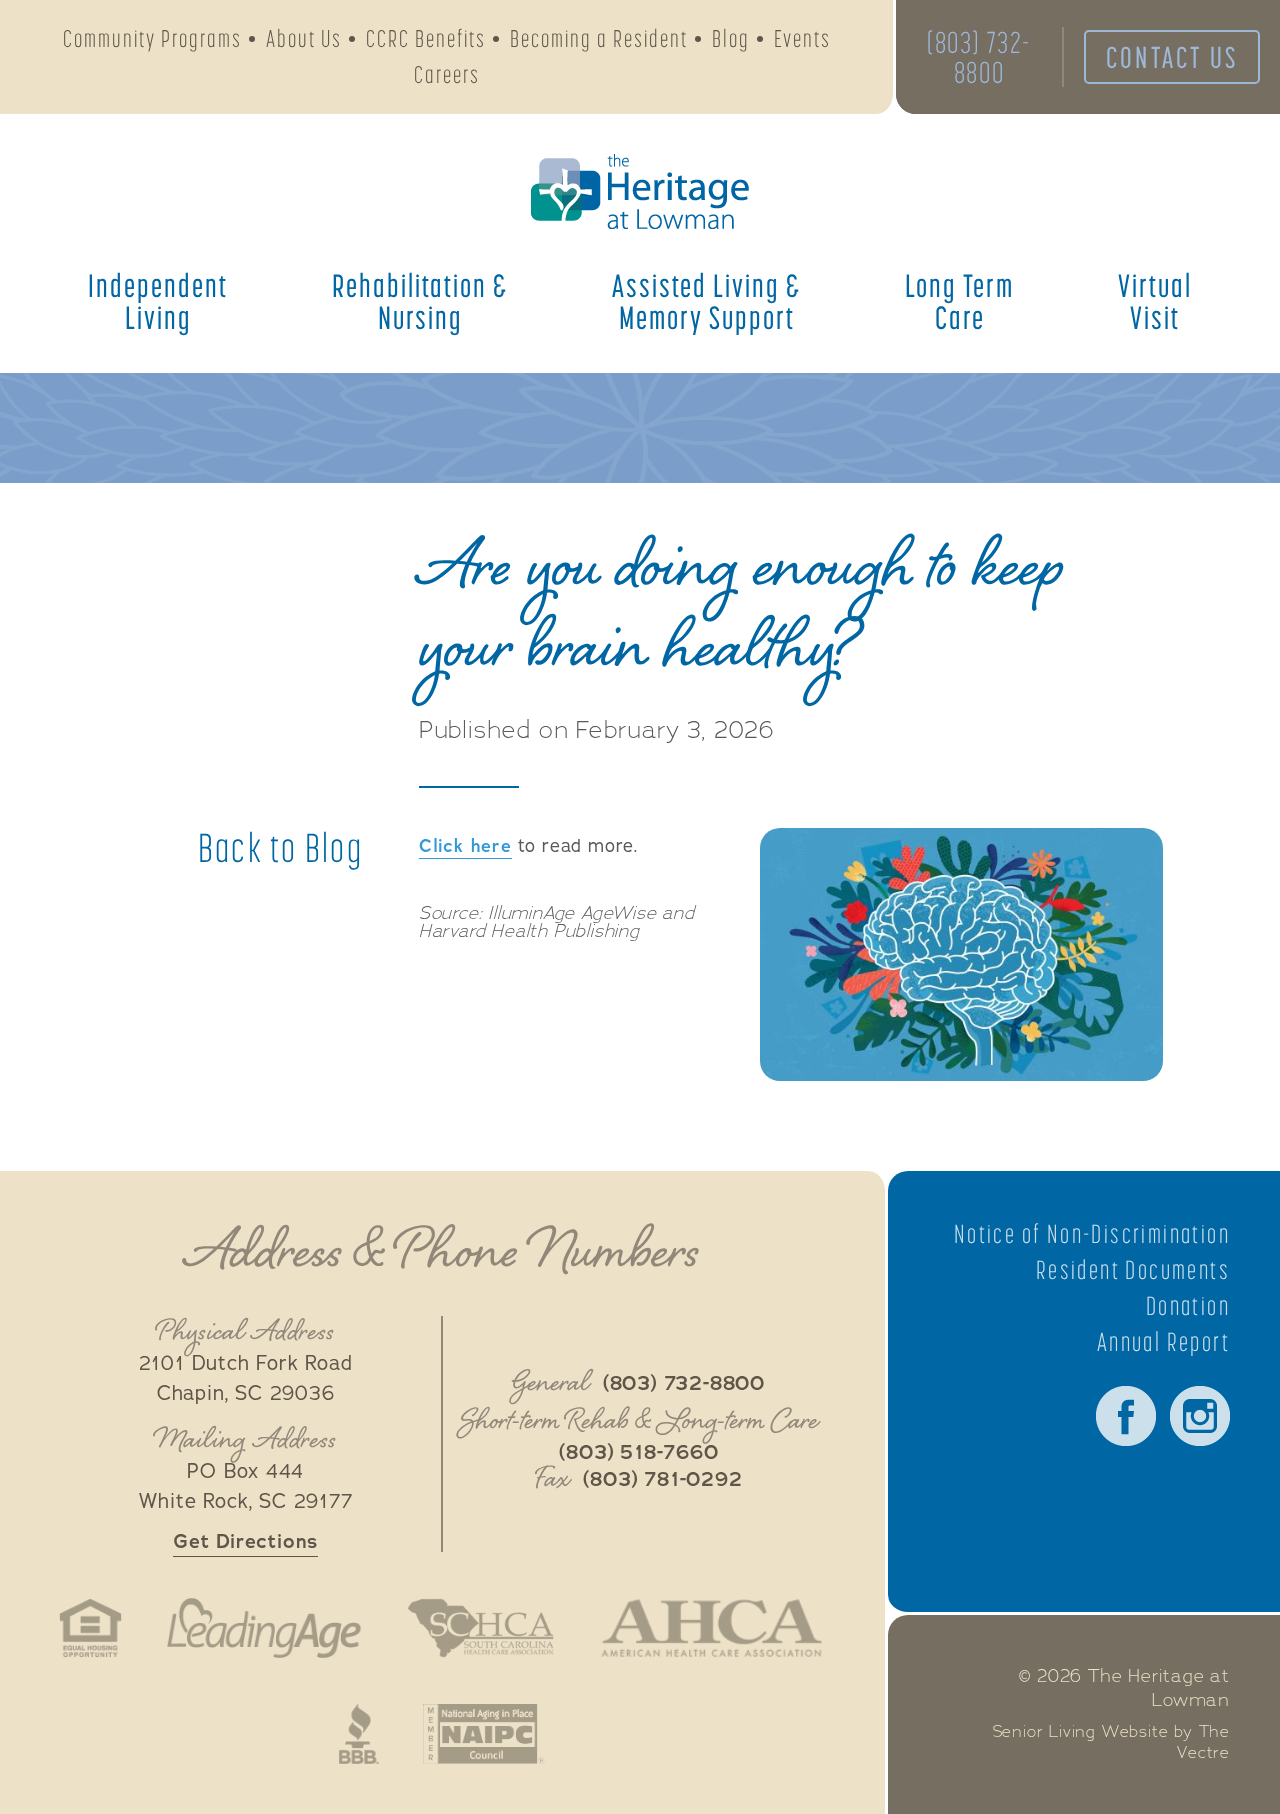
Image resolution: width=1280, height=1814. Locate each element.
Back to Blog (281, 848)
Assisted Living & (706, 301)
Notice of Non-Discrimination (1092, 1234)
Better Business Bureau (359, 1734)
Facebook (1126, 1416)
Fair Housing (90, 1628)
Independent (158, 301)
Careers (447, 74)
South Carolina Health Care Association (480, 1628)
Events (802, 38)
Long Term (959, 301)
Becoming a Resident (599, 38)
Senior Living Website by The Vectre (1111, 1742)
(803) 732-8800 (979, 57)
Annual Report (1163, 1342)
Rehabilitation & (420, 301)
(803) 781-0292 (662, 1480)
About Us (304, 38)
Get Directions (245, 1541)
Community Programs (152, 38)
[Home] (640, 191)
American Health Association (711, 1628)
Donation (1188, 1306)
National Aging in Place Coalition (484, 1734)
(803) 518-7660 (638, 1453)
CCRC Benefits (426, 38)
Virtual (1155, 301)
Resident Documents (1133, 1270)
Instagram (1200, 1416)
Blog (731, 38)
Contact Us (1172, 57)
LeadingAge (264, 1628)
